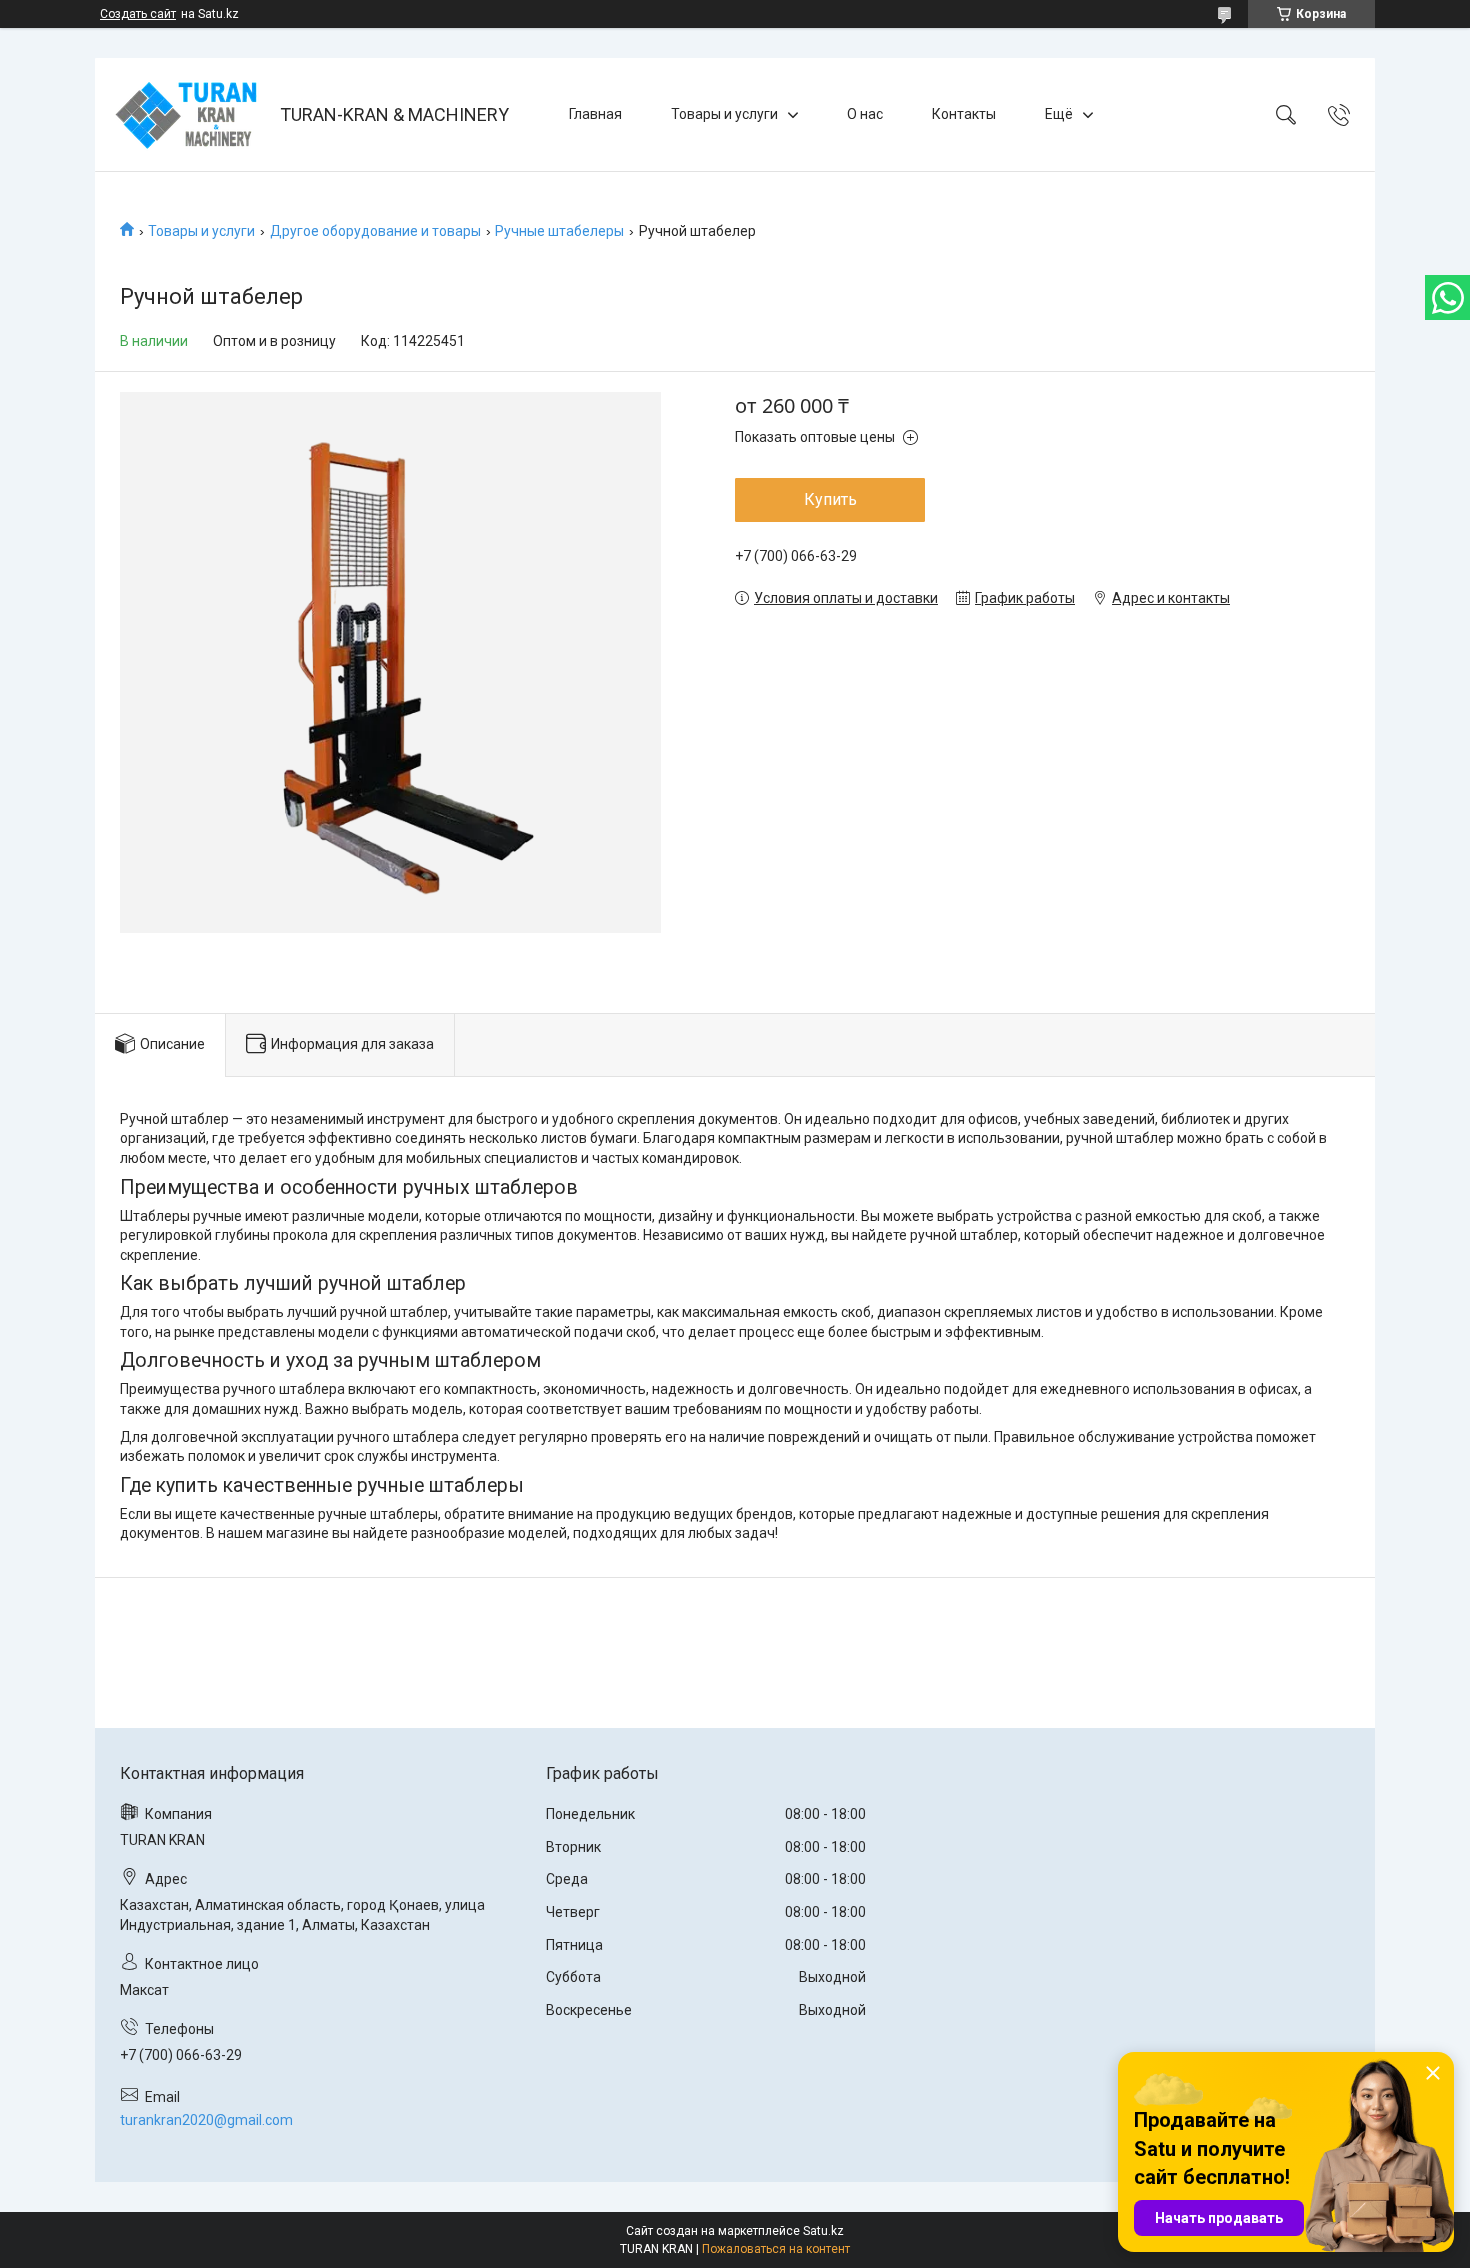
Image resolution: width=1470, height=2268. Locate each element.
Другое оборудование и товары (375, 231)
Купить (830, 499)
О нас (865, 114)
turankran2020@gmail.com (206, 2120)
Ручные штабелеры (559, 231)
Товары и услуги (724, 114)
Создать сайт (138, 14)
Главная (595, 114)
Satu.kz (823, 2231)
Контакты (964, 114)
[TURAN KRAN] (190, 114)
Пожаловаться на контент (776, 2249)
